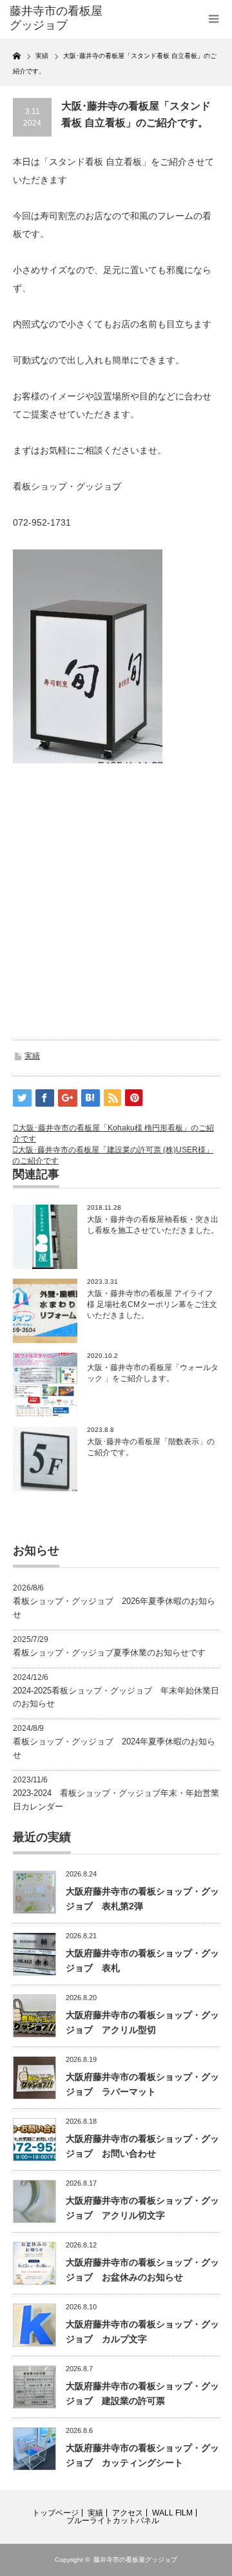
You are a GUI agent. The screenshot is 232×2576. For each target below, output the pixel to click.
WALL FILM (172, 2513)
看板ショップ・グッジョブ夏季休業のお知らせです (109, 1653)
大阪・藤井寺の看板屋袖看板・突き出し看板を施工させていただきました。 (153, 1225)
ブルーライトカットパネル (113, 2521)
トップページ (55, 2513)
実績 (32, 1056)
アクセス (128, 2513)
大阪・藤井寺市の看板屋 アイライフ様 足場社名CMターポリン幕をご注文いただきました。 (152, 1304)
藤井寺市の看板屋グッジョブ (135, 2560)
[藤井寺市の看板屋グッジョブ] (56, 18)
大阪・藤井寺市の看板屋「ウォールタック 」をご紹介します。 (153, 1373)
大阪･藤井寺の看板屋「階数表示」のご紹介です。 (151, 1447)
